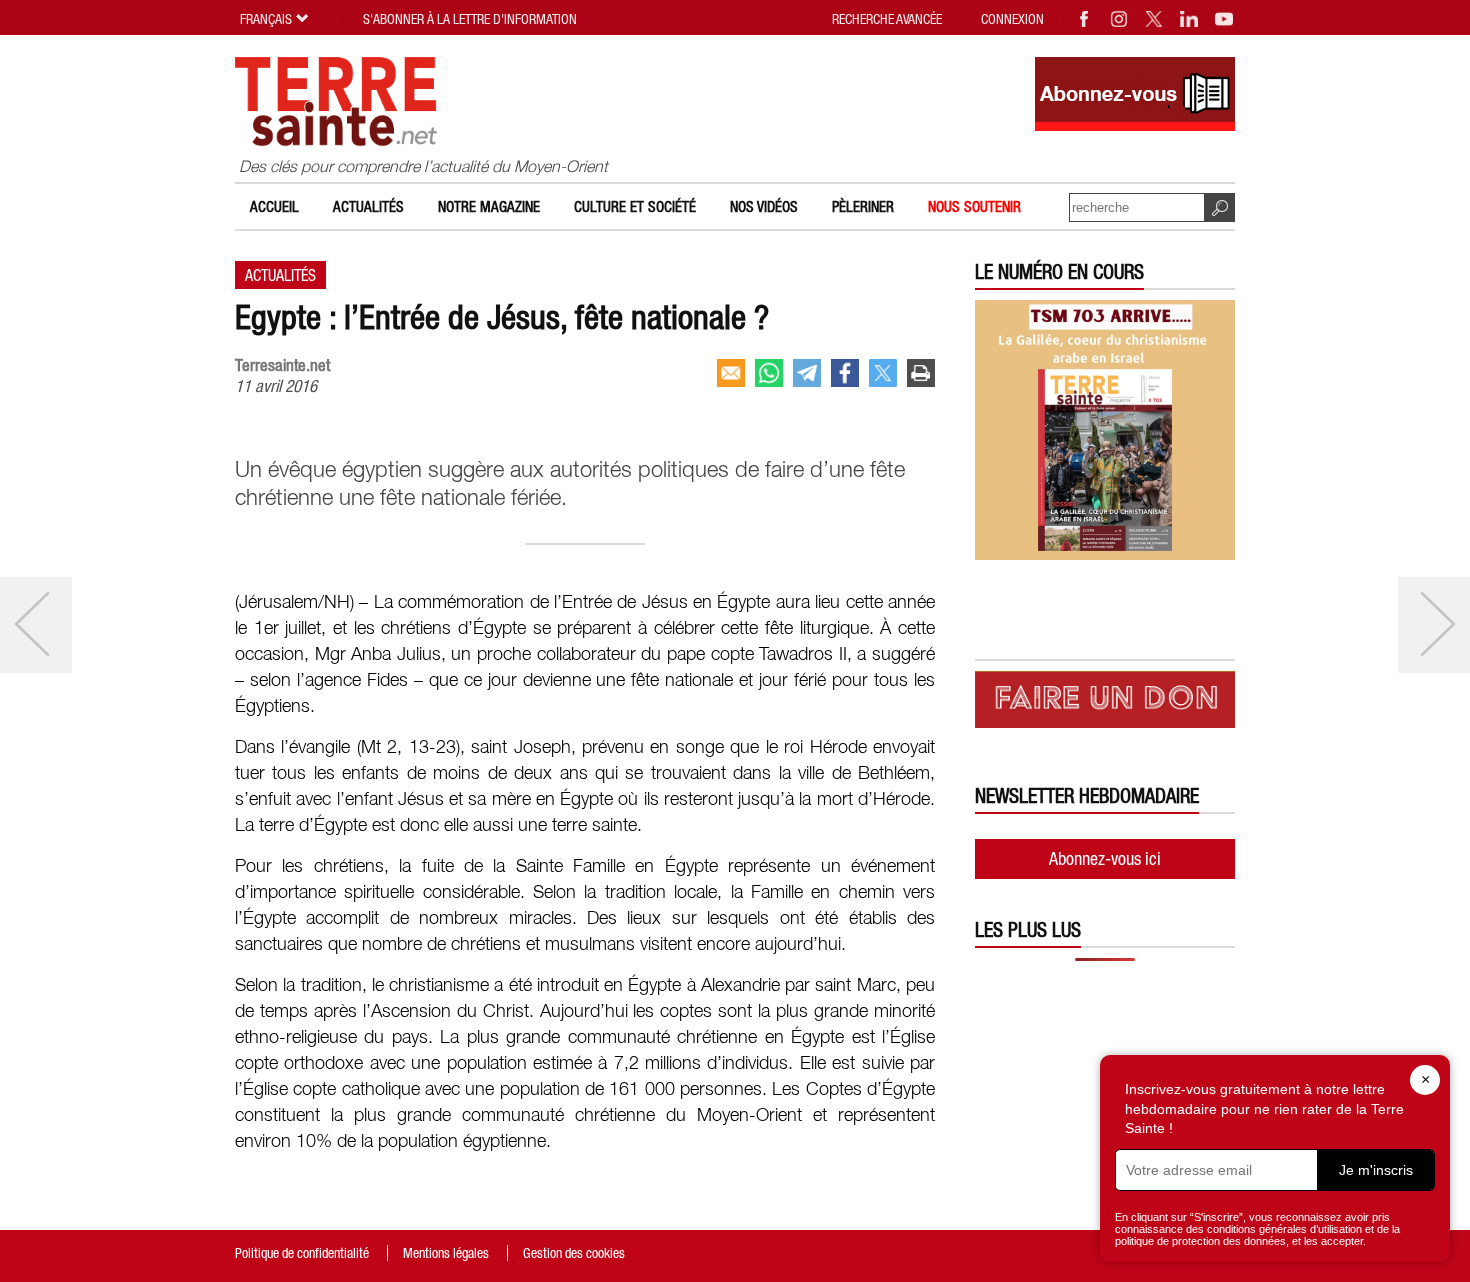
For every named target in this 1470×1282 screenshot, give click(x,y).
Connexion (1012, 19)
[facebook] (845, 373)
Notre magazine (489, 206)
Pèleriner (863, 206)
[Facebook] (1085, 19)
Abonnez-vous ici (1105, 858)
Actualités (368, 206)
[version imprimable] (921, 373)
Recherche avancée (887, 19)
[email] (731, 373)
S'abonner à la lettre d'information (470, 19)
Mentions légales (446, 1253)
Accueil (274, 206)
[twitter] (883, 373)
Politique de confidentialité (302, 1253)
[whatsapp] (769, 373)
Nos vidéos (764, 206)
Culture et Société (635, 206)
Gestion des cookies (574, 1253)
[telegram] (807, 373)
